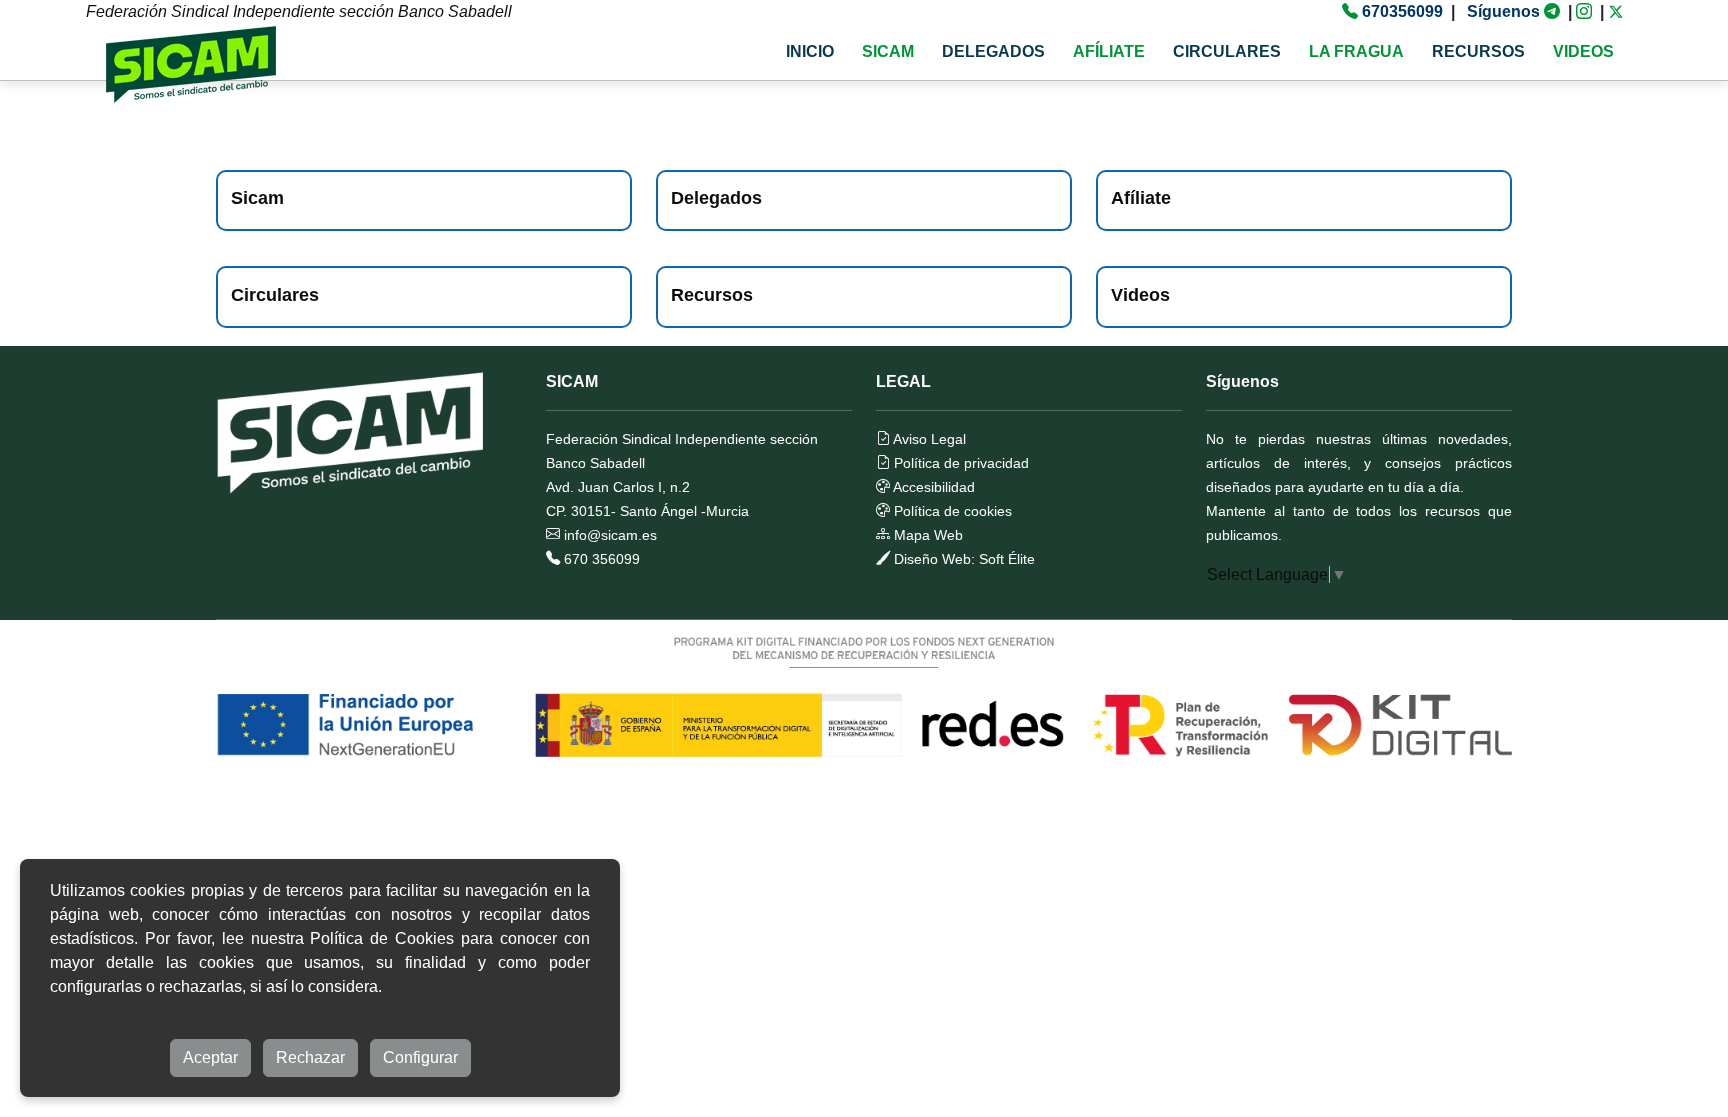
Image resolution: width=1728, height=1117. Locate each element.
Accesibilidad (932, 487)
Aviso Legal (928, 439)
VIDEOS (1583, 51)
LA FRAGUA (1356, 51)
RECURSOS (1478, 51)
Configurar (420, 1057)
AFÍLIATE (1109, 51)
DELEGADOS (993, 51)
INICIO (810, 51)
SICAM (888, 51)
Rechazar (310, 1057)
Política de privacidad (959, 463)
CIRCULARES (1227, 51)
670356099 (1402, 11)
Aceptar (210, 1057)
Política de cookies (951, 511)
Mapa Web (926, 535)
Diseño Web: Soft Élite (962, 559)
